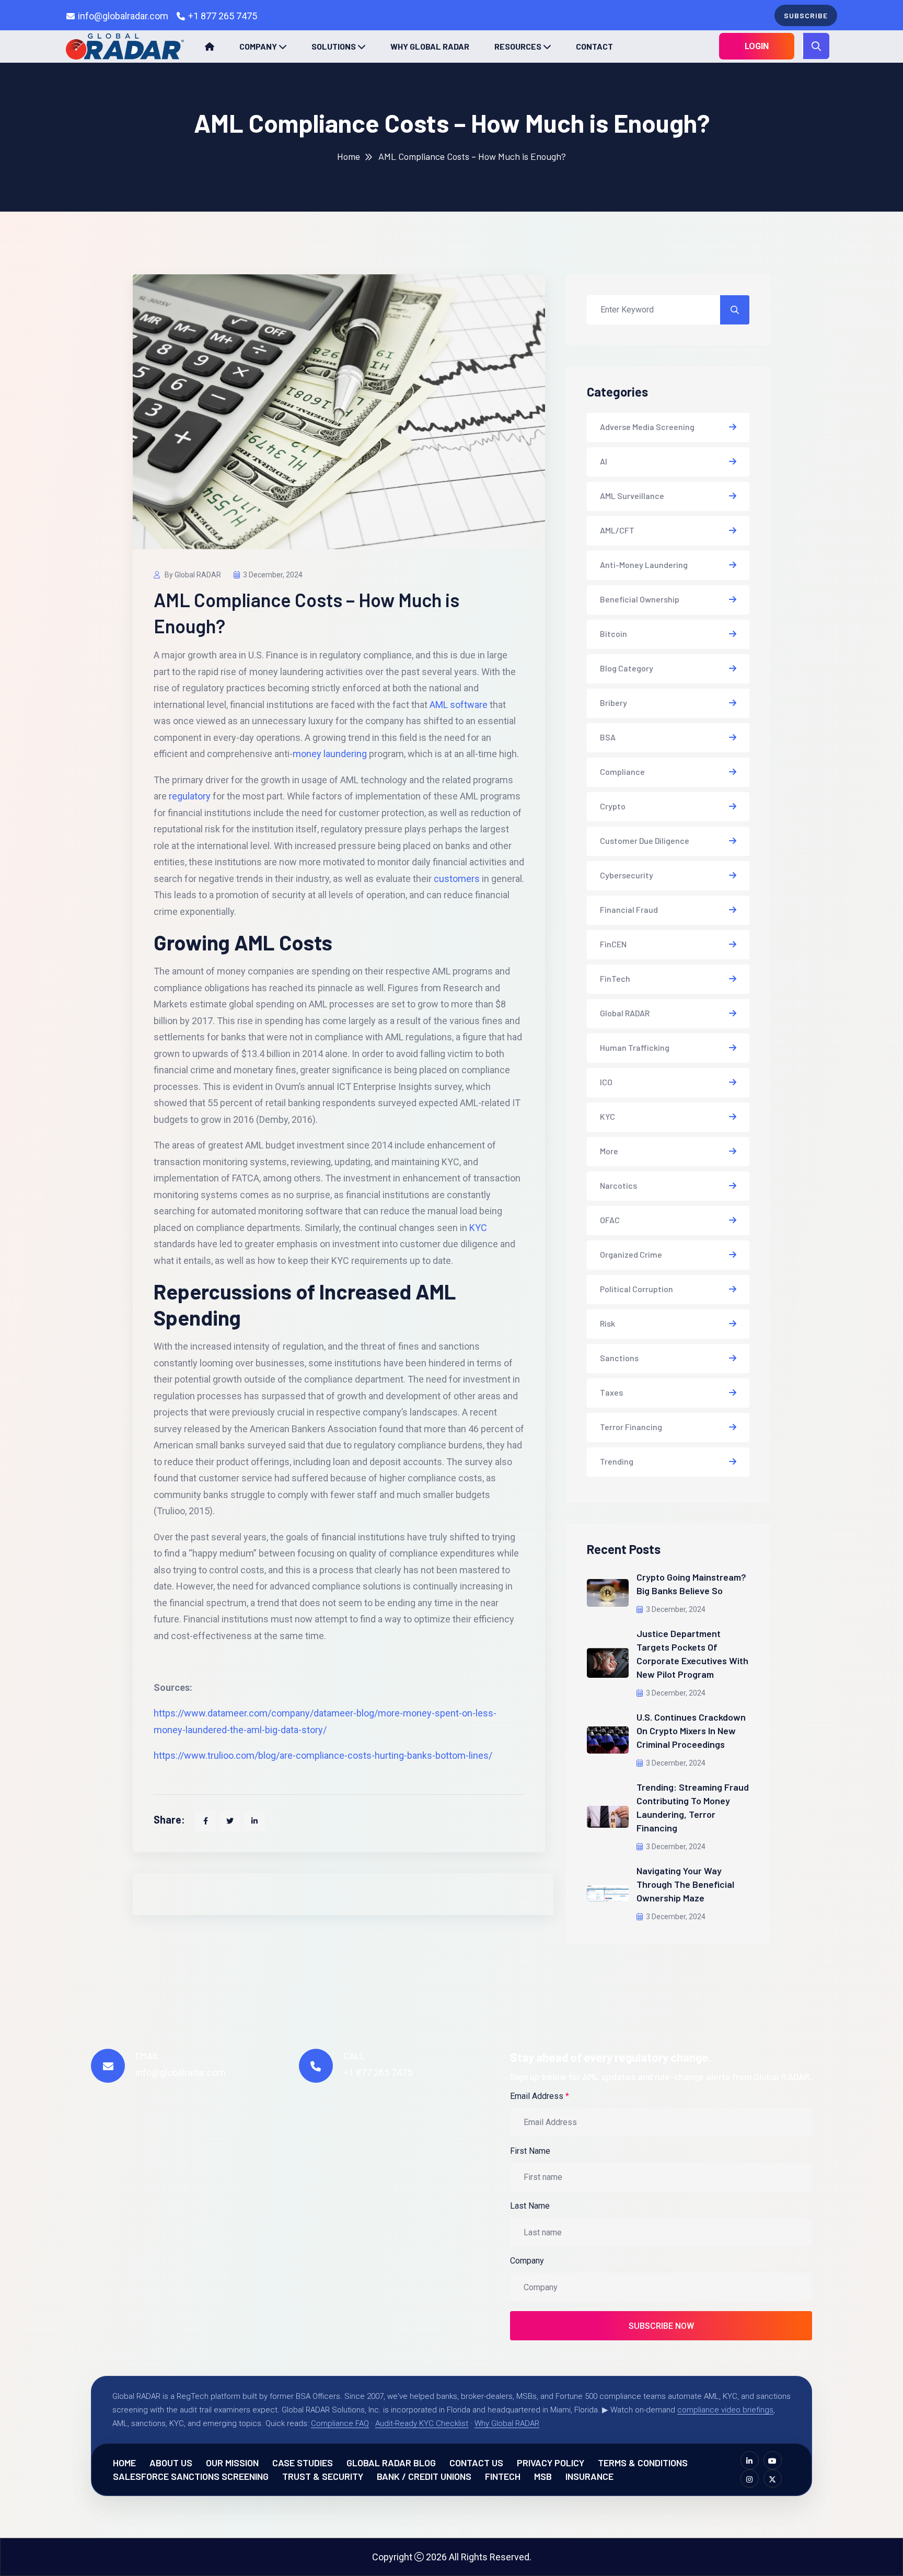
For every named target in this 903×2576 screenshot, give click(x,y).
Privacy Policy (551, 2463)
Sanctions (619, 1358)
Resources (518, 46)
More (609, 1151)
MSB (543, 2476)
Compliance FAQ (340, 2423)
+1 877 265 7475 (223, 16)
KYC (478, 1228)
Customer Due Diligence (645, 840)
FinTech (615, 978)
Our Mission (232, 2463)
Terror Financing (631, 1427)
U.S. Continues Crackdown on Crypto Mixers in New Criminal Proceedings (691, 1731)
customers (457, 879)
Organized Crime (631, 1254)
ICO (606, 1082)
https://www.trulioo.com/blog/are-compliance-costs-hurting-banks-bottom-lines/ (323, 1755)
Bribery (613, 703)
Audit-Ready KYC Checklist (422, 2423)
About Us (171, 2463)
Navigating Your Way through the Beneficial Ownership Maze (685, 1884)
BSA (608, 737)
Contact (594, 46)
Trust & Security (323, 2476)
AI (604, 461)
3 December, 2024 (273, 575)
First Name (530, 2151)
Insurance (589, 2476)
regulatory (190, 796)
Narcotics (618, 1185)
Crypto (613, 806)
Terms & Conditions (643, 2463)
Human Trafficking (635, 1047)
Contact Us (476, 2463)
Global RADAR (625, 1013)
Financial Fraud (629, 909)
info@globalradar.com (123, 16)
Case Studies (303, 2463)
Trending (617, 1461)
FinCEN (613, 944)
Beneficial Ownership (640, 599)
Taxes (611, 1392)
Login (757, 46)
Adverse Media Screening (647, 427)
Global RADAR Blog (391, 2463)
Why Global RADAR (430, 46)
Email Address (540, 2096)
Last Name (530, 2206)
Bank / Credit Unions (424, 2476)
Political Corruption (636, 1289)
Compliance (622, 771)
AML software (459, 705)
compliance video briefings (725, 2410)
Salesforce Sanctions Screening (191, 2476)
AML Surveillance (632, 496)
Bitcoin (613, 634)
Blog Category (627, 668)
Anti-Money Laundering (644, 565)
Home (349, 156)
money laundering (330, 754)
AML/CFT (617, 530)
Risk (607, 1323)
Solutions (334, 46)
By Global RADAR (192, 575)
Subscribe (806, 15)
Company (258, 46)
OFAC (610, 1220)
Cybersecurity (627, 875)
